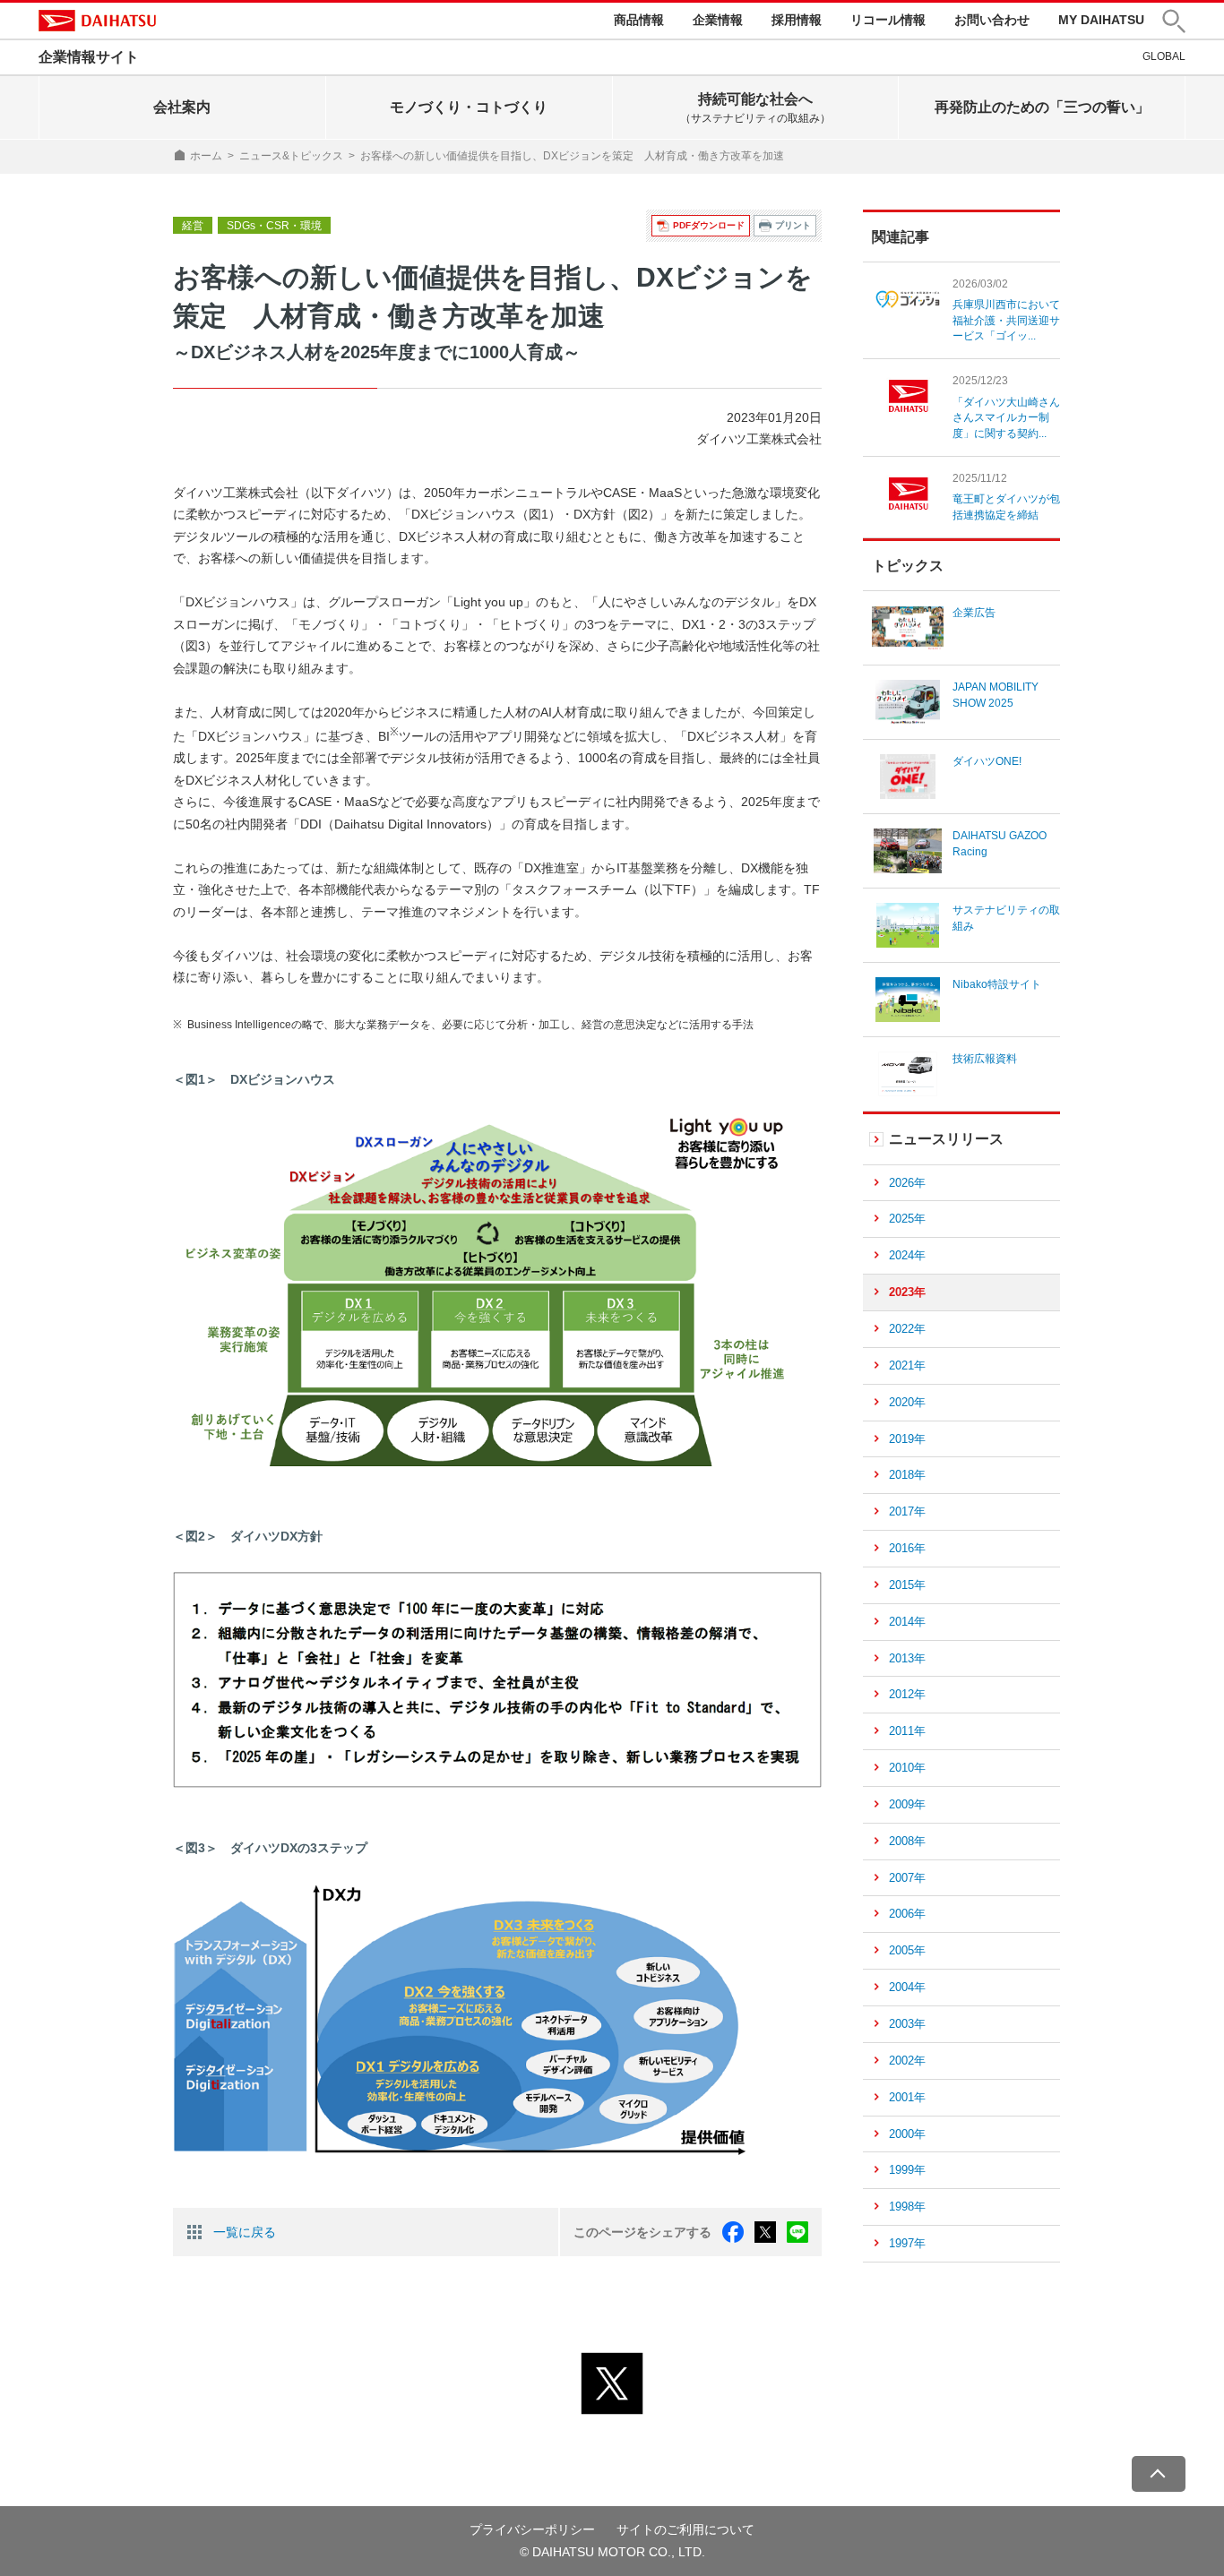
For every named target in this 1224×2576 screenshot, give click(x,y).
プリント (793, 225)
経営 (193, 226)
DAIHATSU (97, 21)
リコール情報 (888, 20)
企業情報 (718, 20)
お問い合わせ (992, 20)
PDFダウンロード (709, 225)
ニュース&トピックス (291, 156)
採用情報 (797, 20)
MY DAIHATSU (1101, 20)
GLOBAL (1164, 56)
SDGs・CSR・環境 (274, 226)
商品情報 (639, 20)
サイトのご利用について (685, 2529)
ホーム (206, 156)
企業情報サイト (89, 57)
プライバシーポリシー (532, 2529)
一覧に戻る (245, 2232)
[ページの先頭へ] (1159, 2474)
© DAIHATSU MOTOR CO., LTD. (612, 2552)
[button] (1174, 21)
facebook (733, 2232)
